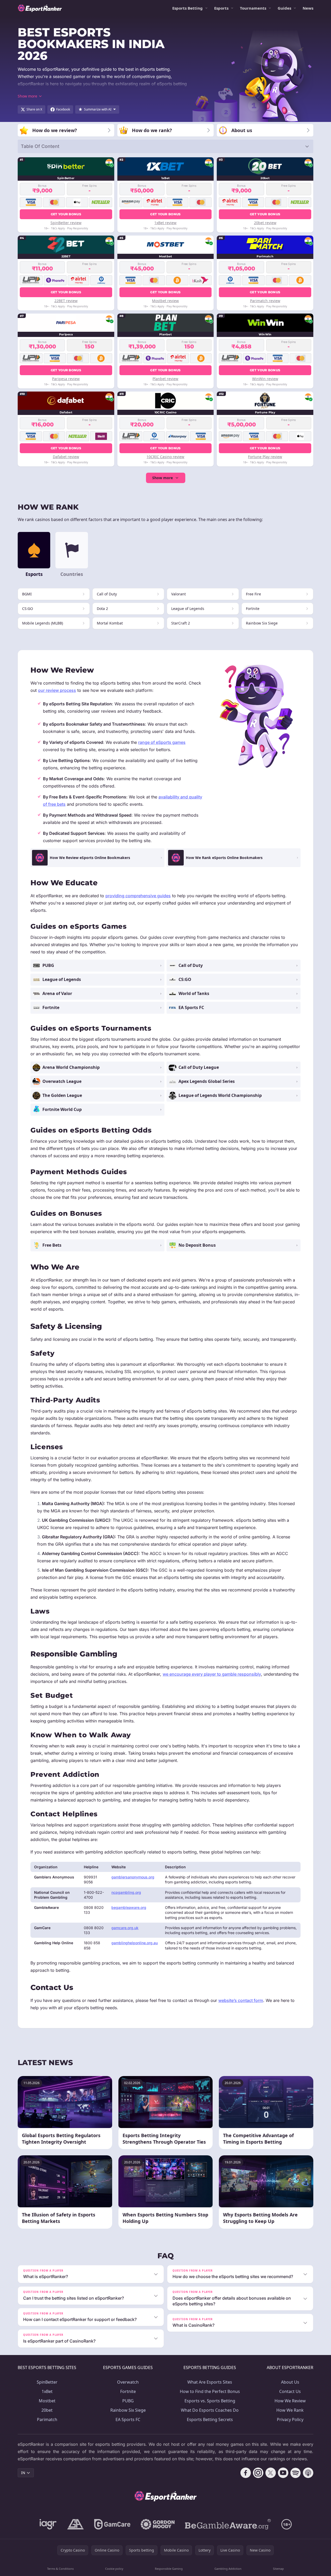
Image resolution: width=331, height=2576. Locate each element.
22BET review (66, 301)
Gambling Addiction (228, 2569)
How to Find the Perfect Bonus (210, 2391)
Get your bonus (66, 214)
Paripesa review (66, 379)
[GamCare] (112, 2524)
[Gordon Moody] (158, 2524)
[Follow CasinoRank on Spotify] (296, 2473)
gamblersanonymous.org (133, 1877)
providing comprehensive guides (138, 896)
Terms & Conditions (60, 2569)
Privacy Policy (290, 2419)
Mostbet (47, 2401)
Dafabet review (66, 457)
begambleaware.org (129, 1907)
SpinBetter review (66, 223)
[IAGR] (48, 2524)
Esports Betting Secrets (210, 2419)
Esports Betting (187, 8)
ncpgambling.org (126, 1892)
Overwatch (128, 2382)
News (308, 8)
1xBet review (165, 223)
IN (23, 2473)
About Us (290, 2382)
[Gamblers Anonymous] (75, 2524)
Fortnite (128, 2391)
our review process (57, 690)
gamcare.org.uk (125, 1928)
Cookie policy (114, 2569)
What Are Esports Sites (210, 2382)
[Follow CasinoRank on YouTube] (283, 2473)
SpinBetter (47, 2382)
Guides (284, 8)
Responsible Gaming (169, 2569)
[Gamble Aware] (228, 2524)
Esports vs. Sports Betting (210, 2401)
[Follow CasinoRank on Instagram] (258, 2473)
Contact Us (290, 2391)
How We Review (290, 2401)
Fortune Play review (265, 457)
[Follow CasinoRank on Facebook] (246, 2473)
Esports (221, 8)
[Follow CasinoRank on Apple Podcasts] (308, 2473)
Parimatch (47, 2419)
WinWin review (265, 379)
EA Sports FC (128, 2419)
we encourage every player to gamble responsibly (212, 1674)
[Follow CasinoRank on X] (271, 2473)
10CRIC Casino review (165, 457)
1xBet (47, 2391)
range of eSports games (162, 742)
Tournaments (253, 8)
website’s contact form (241, 2000)
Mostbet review (165, 301)
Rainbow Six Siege (128, 2410)
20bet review (265, 223)
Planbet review (165, 379)
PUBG (128, 2401)
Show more (163, 478)
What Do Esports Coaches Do (210, 2410)
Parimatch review (265, 301)
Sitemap (278, 2569)
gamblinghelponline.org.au (135, 1943)
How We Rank (290, 2410)
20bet (47, 2410)
